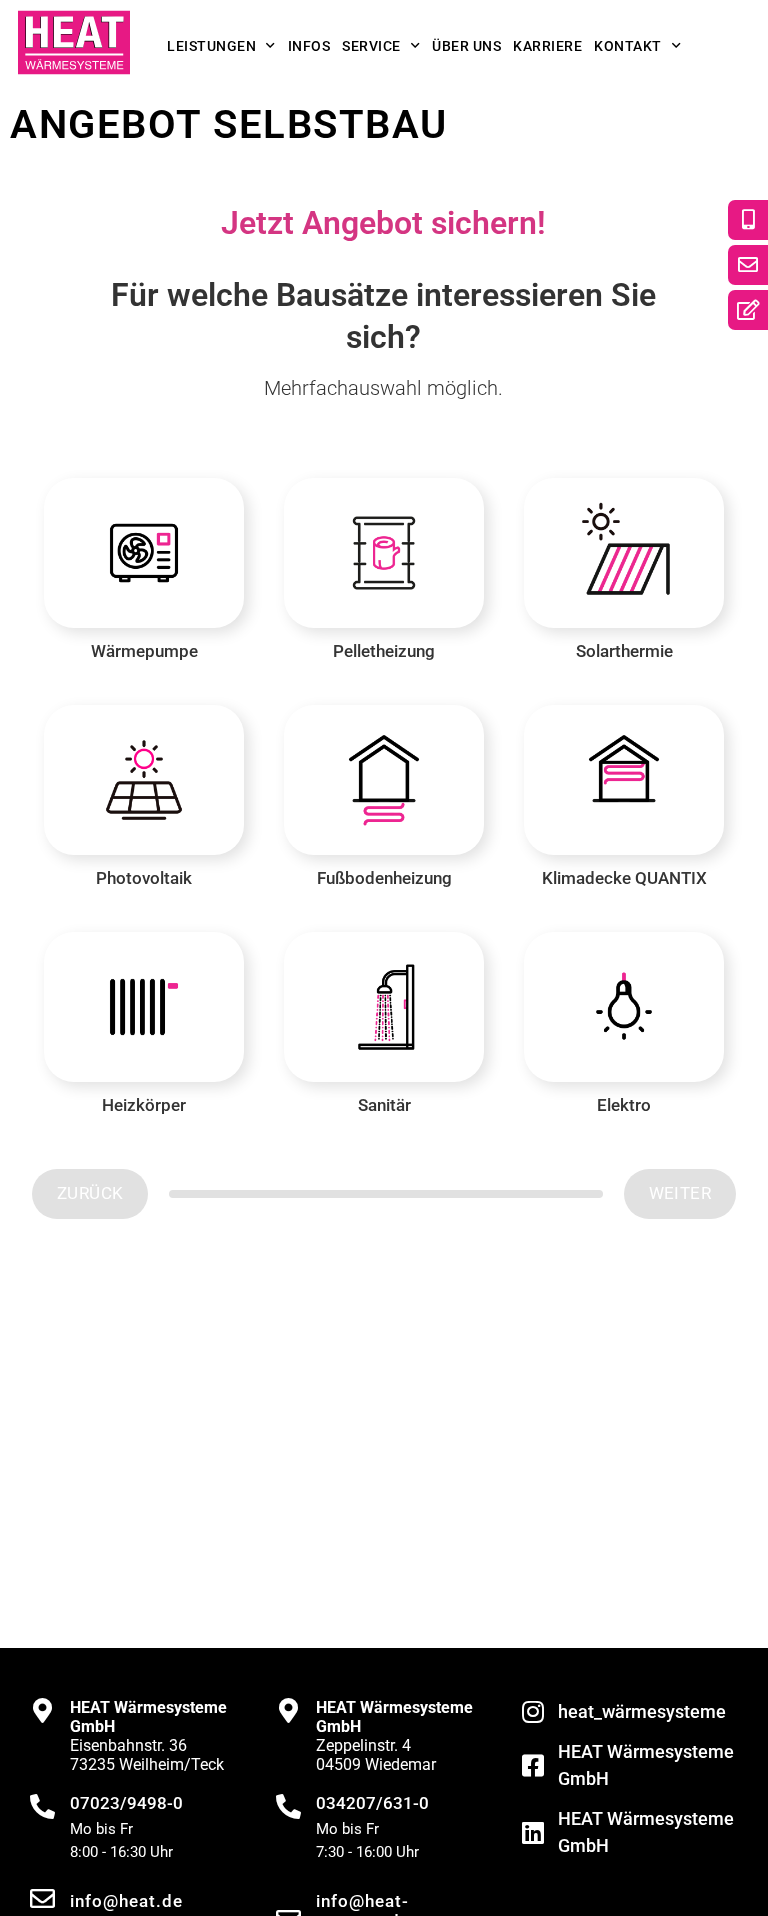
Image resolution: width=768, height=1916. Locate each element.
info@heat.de (126, 1901)
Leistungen (211, 46)
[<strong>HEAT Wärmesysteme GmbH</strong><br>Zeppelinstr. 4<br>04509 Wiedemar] (288, 1710)
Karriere (547, 46)
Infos (309, 46)
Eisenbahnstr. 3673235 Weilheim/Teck (148, 1736)
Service (371, 46)
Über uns (466, 46)
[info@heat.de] (42, 1898)
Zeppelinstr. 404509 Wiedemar (394, 1736)
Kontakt (628, 46)
